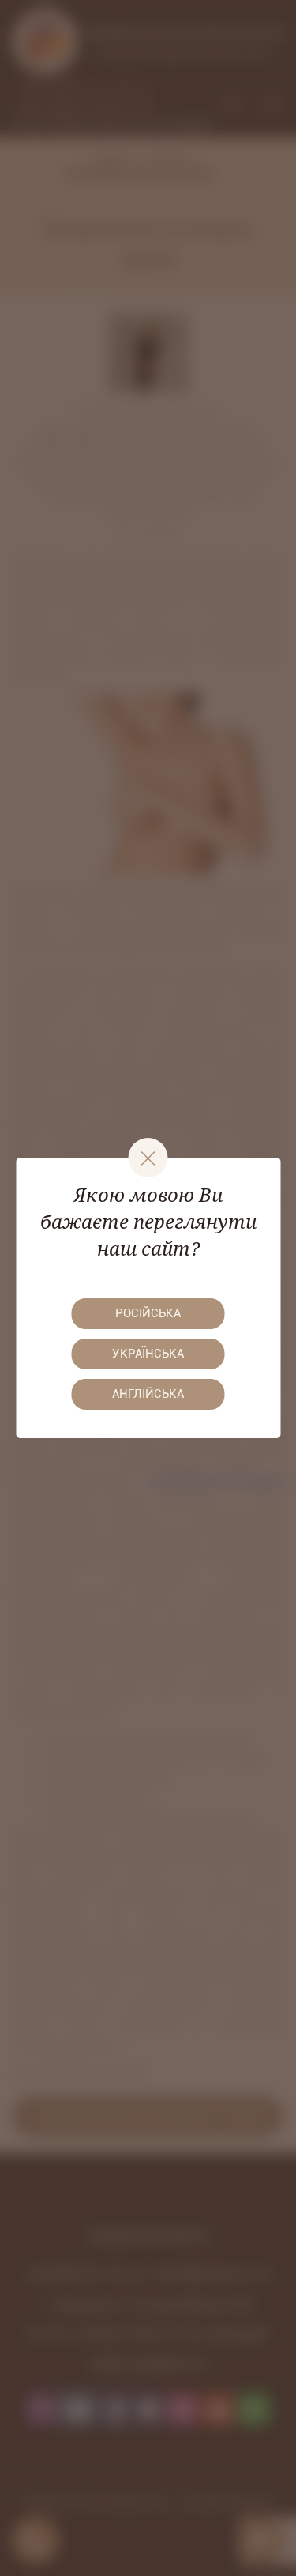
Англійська (148, 1394)
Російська (148, 1313)
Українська (148, 1354)
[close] (148, 1158)
